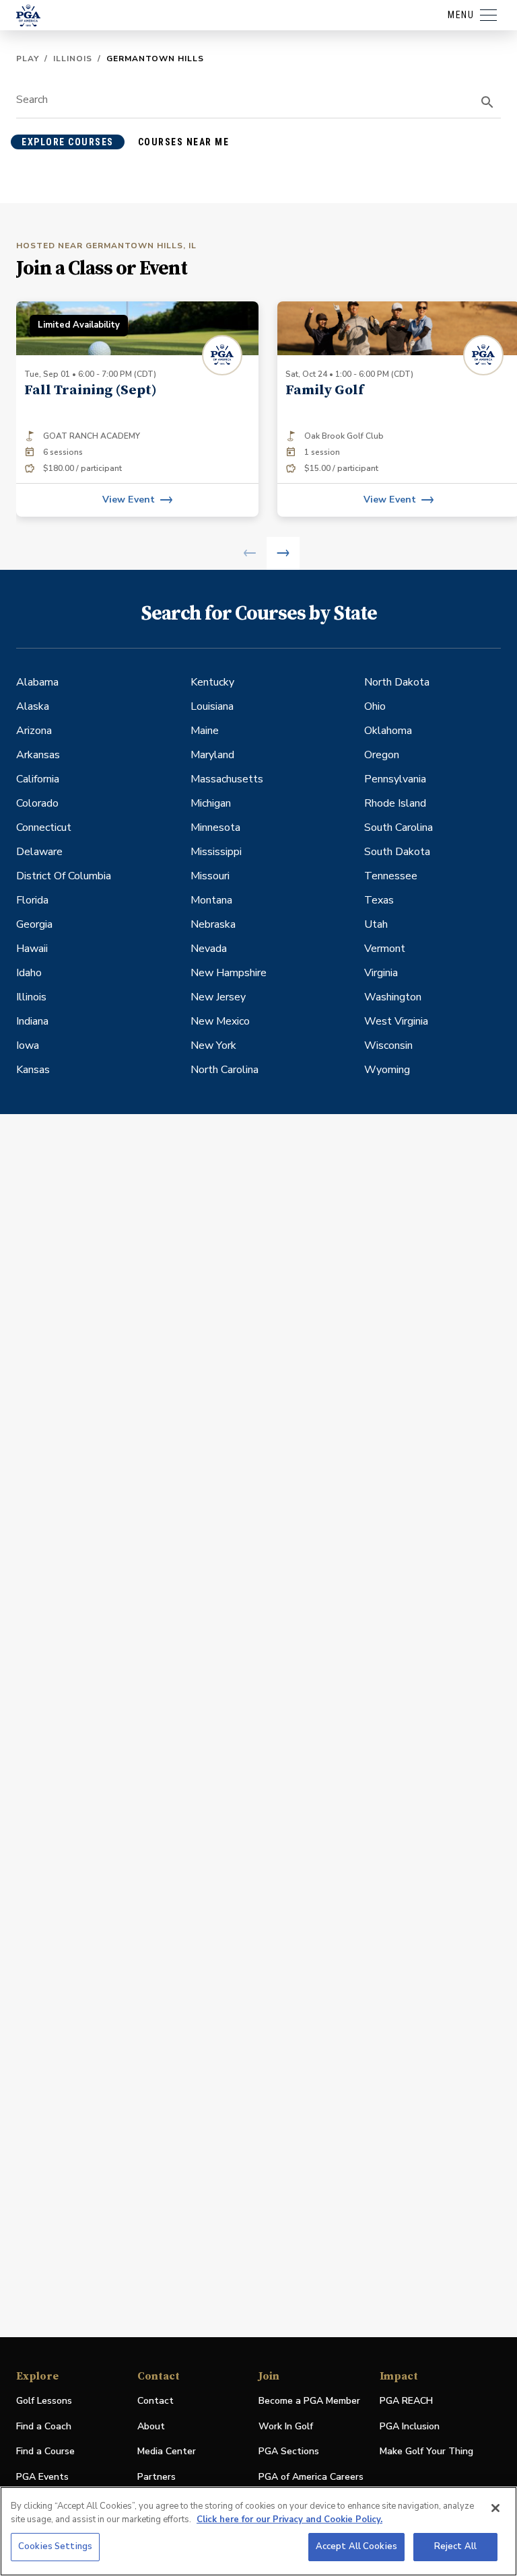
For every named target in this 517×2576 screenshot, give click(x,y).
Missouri (210, 876)
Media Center (167, 2452)
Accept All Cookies (356, 2546)
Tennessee (391, 876)
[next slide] (283, 553)
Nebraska (213, 924)
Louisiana (212, 706)
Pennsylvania (395, 779)
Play (28, 59)
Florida (32, 900)
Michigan (211, 803)
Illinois (73, 59)
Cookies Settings (55, 2546)
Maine (205, 731)
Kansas (33, 1070)
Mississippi (216, 852)
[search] (487, 102)
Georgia (34, 924)
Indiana (32, 1021)
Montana (211, 900)
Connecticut (44, 827)
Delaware (39, 852)
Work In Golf (286, 2426)
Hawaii (32, 949)
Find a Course (45, 2451)
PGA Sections (289, 2451)
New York (213, 1045)
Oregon (382, 755)
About (151, 2426)
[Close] (495, 2508)
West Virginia (396, 1021)
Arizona (34, 731)
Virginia (381, 973)
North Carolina (225, 1070)
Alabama (37, 682)
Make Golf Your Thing (426, 2452)
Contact (156, 2401)
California (38, 779)
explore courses (68, 142)
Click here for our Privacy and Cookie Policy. (289, 2519)
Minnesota (215, 827)
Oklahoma (388, 731)
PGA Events (42, 2477)
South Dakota (397, 852)
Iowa (28, 1045)
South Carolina (399, 827)
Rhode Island (395, 803)
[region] (258, 2531)
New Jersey (218, 997)
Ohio (375, 706)
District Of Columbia (64, 876)
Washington (393, 997)
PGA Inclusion (410, 2426)
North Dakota (397, 682)
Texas (379, 900)
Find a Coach (44, 2426)
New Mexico (220, 1021)
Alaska (33, 706)
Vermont (385, 949)
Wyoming (387, 1070)
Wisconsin (388, 1045)
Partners (157, 2477)
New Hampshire (229, 973)
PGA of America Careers (311, 2477)
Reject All (455, 2546)
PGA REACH (406, 2401)
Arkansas (38, 755)
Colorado (37, 803)
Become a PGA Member (309, 2401)
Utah (376, 924)
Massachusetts (227, 779)
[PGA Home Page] (28, 15)
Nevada (209, 949)
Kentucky (212, 682)
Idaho (29, 973)
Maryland (212, 755)
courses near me (184, 142)
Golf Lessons (44, 2401)
